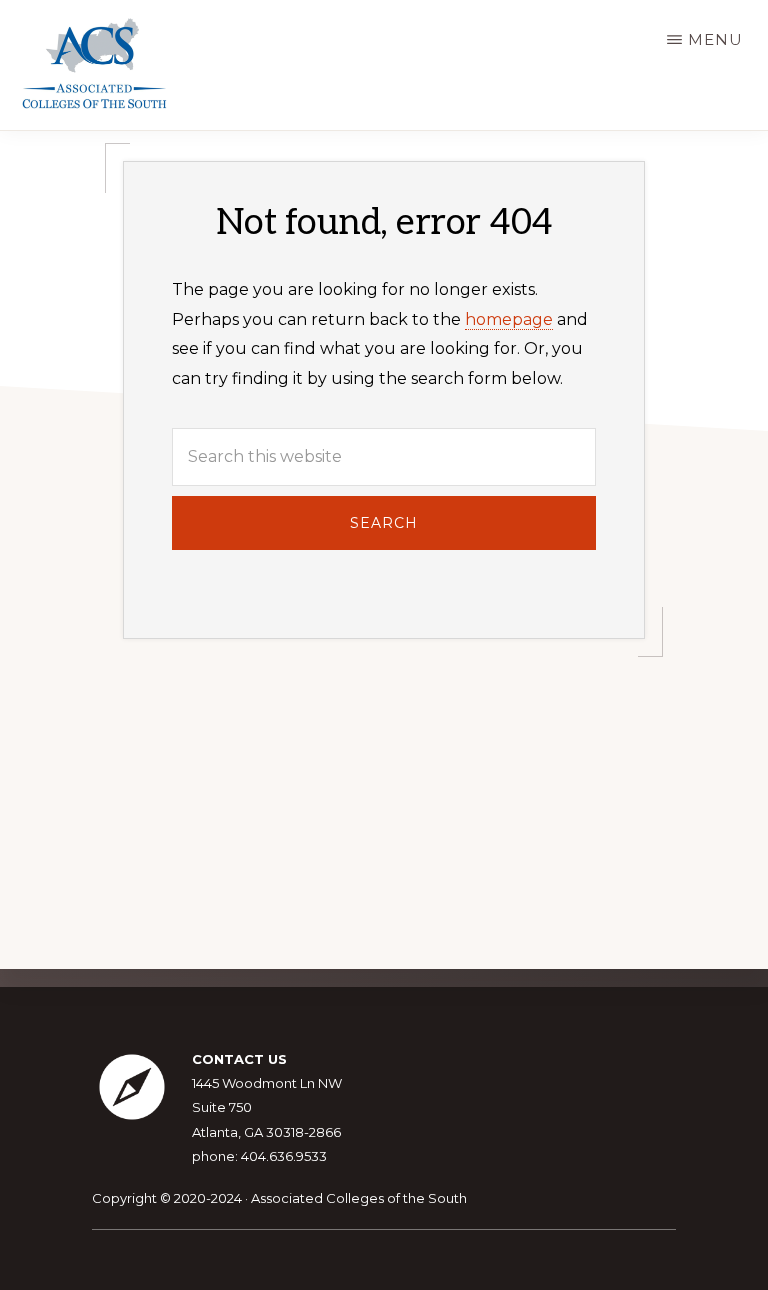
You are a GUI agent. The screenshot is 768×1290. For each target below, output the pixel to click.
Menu (715, 39)
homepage (509, 319)
